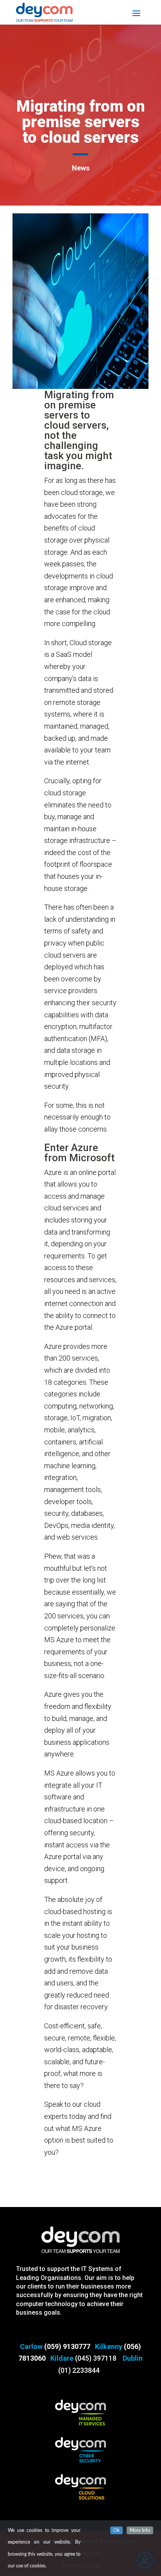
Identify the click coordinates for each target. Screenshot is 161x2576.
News (81, 168)
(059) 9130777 (67, 2346)
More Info (140, 2530)
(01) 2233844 (79, 2370)
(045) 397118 (96, 2358)
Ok (116, 2530)
